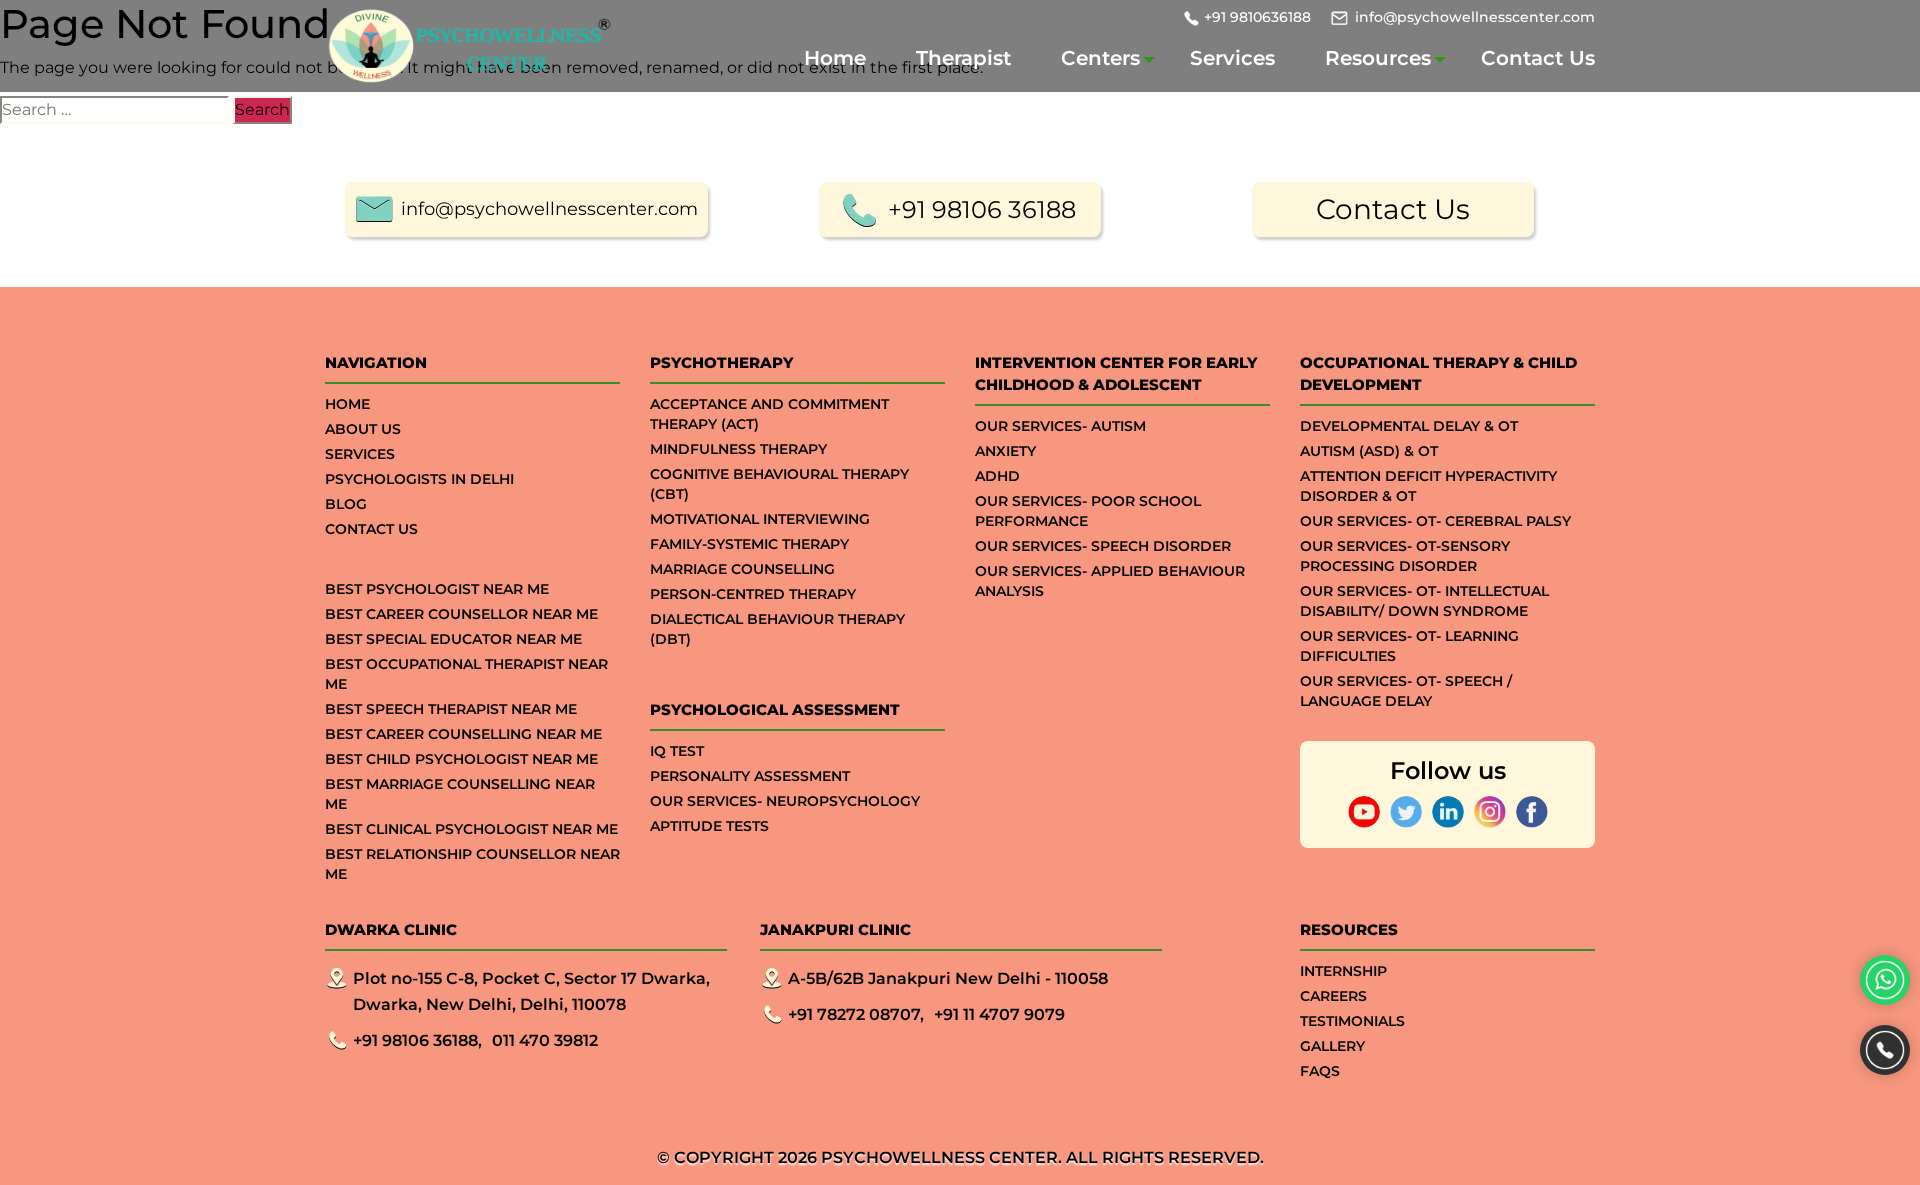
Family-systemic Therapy (749, 544)
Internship (1343, 971)
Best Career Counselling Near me (463, 734)
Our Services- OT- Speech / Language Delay (1406, 691)
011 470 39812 (545, 1040)
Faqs (1320, 1071)
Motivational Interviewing (760, 519)
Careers (1333, 996)
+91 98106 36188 (982, 209)
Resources (1378, 58)
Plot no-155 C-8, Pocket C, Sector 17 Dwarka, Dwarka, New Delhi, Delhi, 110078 (531, 991)
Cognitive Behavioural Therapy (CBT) (779, 484)
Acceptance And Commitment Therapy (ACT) (769, 414)
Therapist (963, 58)
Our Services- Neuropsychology (785, 801)
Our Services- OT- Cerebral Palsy (1435, 521)
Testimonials (1352, 1021)
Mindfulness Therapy (738, 449)
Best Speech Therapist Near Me (451, 709)
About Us (363, 429)
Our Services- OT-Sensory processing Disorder (1405, 556)
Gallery (1332, 1046)
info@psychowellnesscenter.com (1475, 17)
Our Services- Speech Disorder (1103, 546)
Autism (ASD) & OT (1369, 451)
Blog (346, 504)
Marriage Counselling (742, 569)
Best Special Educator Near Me (453, 639)
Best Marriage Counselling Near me (460, 794)
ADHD (997, 476)
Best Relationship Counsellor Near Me (472, 864)
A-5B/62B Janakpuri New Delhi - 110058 (948, 978)
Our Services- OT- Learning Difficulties (1409, 646)
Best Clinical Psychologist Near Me (471, 829)
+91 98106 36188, (417, 1040)
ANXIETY (1005, 451)
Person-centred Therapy (753, 594)
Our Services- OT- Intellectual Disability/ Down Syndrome (1424, 601)
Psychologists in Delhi (419, 479)
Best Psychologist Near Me (437, 589)
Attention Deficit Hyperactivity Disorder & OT (1428, 486)
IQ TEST (677, 751)
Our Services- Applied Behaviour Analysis (1110, 581)
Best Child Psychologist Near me (461, 759)
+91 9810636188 (1257, 17)
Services (1232, 58)
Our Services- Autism (1060, 426)
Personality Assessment (750, 776)
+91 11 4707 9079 (999, 1014)
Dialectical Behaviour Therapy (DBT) (777, 629)
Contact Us (1538, 58)
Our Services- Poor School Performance (1088, 511)
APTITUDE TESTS (709, 826)
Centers (1100, 58)
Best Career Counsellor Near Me (461, 614)
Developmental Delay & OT (1409, 426)
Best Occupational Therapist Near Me (466, 674)
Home (835, 58)
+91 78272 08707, (856, 1014)
